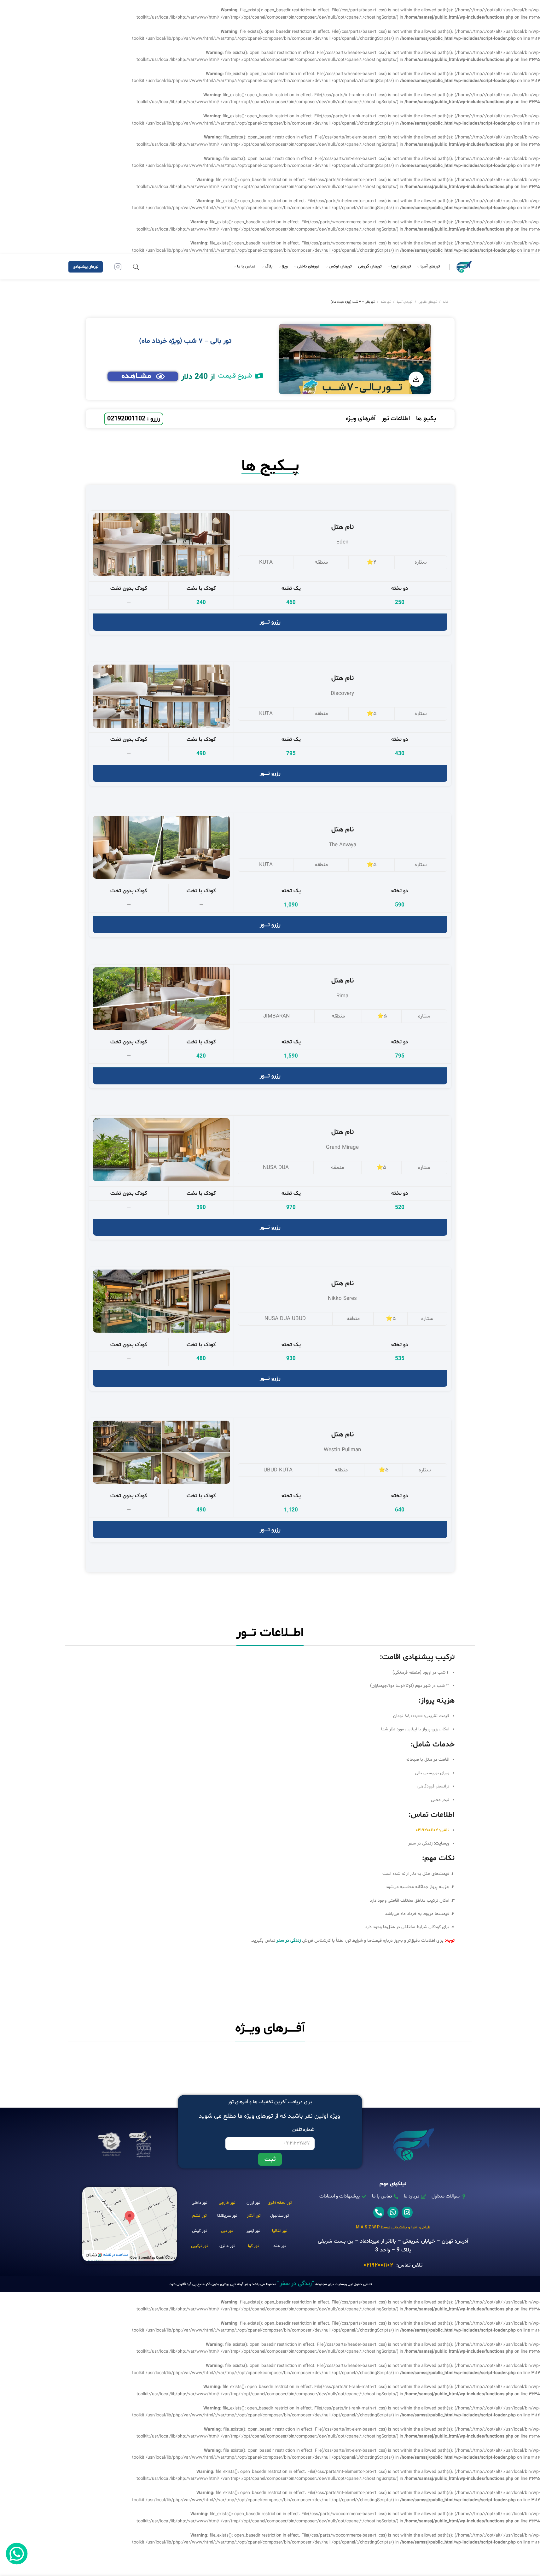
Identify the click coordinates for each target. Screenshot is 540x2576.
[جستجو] (136, 267)
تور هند (386, 302)
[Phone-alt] (379, 2212)
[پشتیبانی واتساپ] (17, 2554)
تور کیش (199, 2231)
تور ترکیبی (199, 2246)
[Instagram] (407, 2212)
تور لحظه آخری (280, 2203)
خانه (446, 302)
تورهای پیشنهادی (86, 267)
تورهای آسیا (405, 302)
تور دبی (227, 2231)
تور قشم (199, 2216)
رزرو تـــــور (270, 622)
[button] (241, 376)
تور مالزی (227, 2246)
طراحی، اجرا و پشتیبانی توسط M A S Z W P (393, 2227)
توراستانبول (279, 2216)
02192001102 (378, 2265)
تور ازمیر (253, 2231)
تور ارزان (253, 2203)
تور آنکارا (253, 2216)
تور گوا (253, 2246)
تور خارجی (227, 2203)
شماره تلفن (303, 2130)
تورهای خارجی (428, 302)
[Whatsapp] (393, 2212)
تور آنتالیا (280, 2231)
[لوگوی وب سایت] (464, 267)
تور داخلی (199, 2203)
